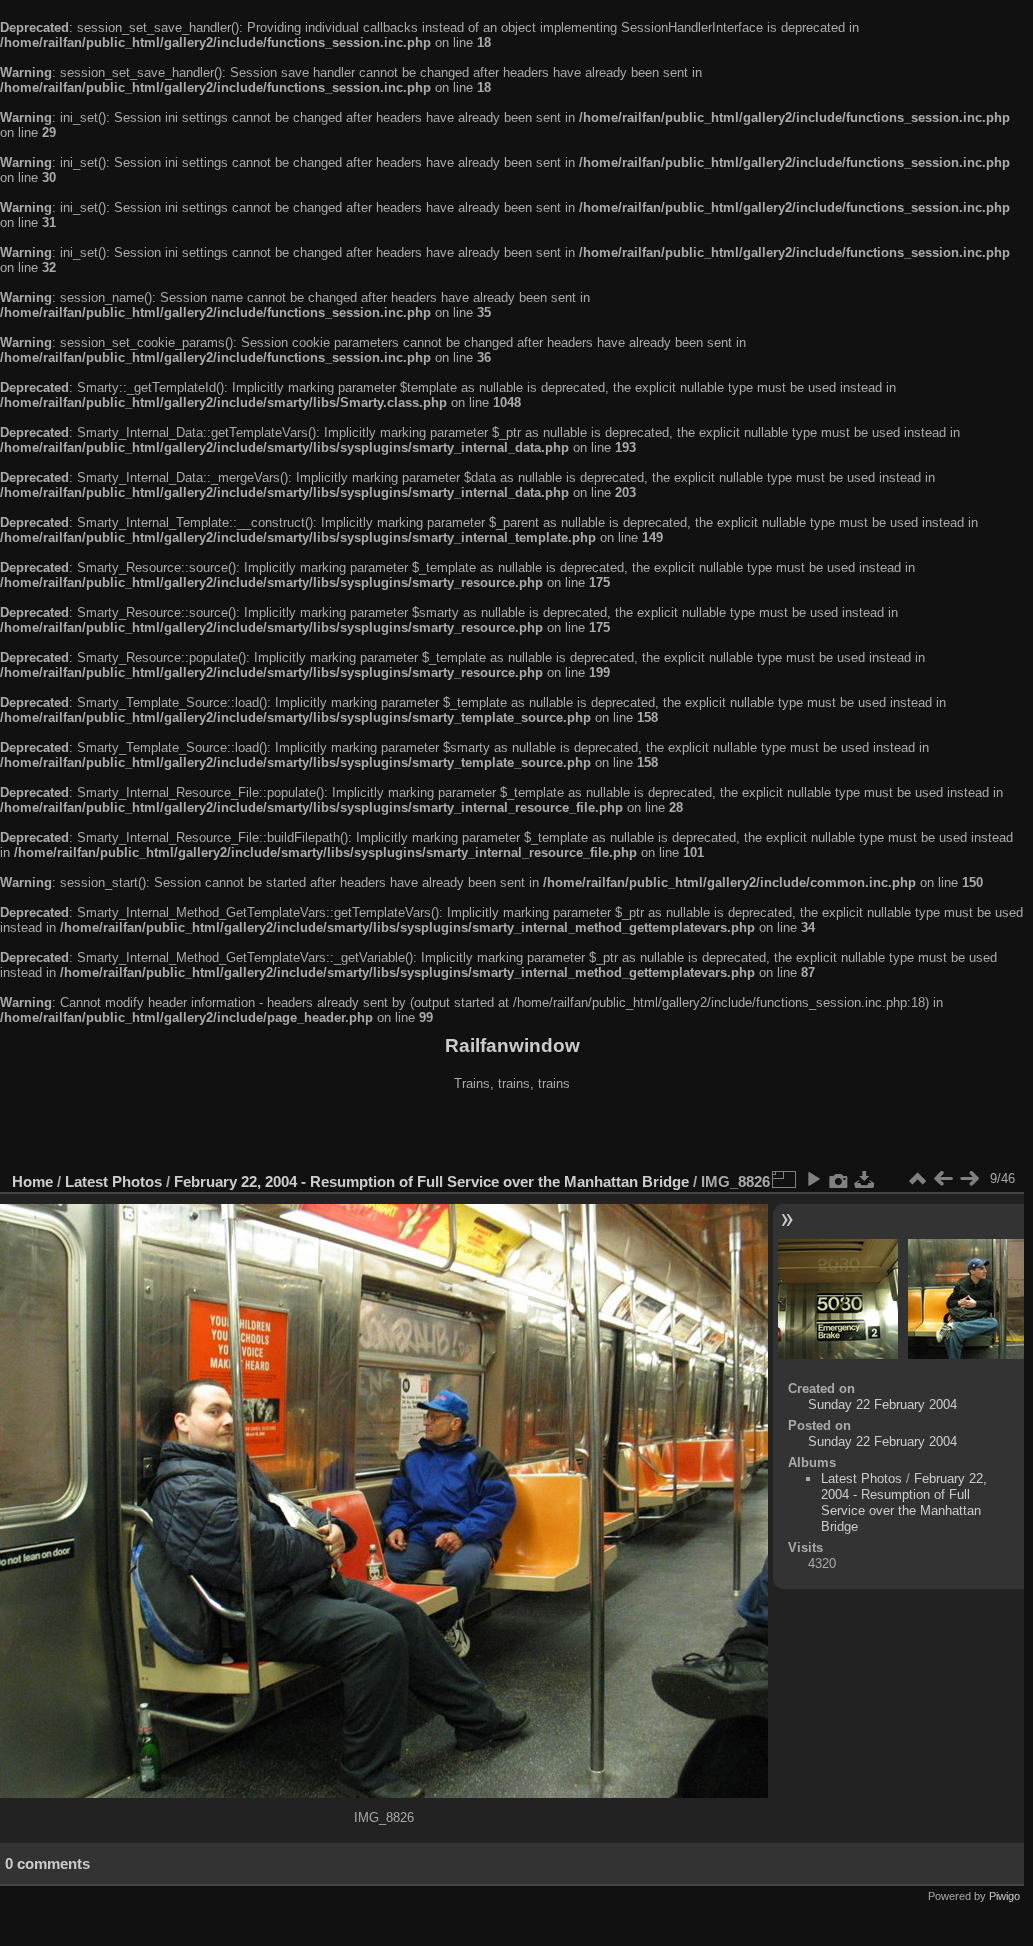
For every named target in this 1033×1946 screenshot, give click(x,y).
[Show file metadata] (839, 1179)
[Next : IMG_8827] (969, 1179)
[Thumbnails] (917, 1179)
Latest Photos (113, 1181)
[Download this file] (865, 1179)
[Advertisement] (512, 1134)
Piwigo (1004, 1896)
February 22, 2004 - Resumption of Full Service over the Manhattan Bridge (431, 1181)
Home (32, 1181)
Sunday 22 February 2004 (882, 1404)
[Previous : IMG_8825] (943, 1179)
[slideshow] (813, 1179)
